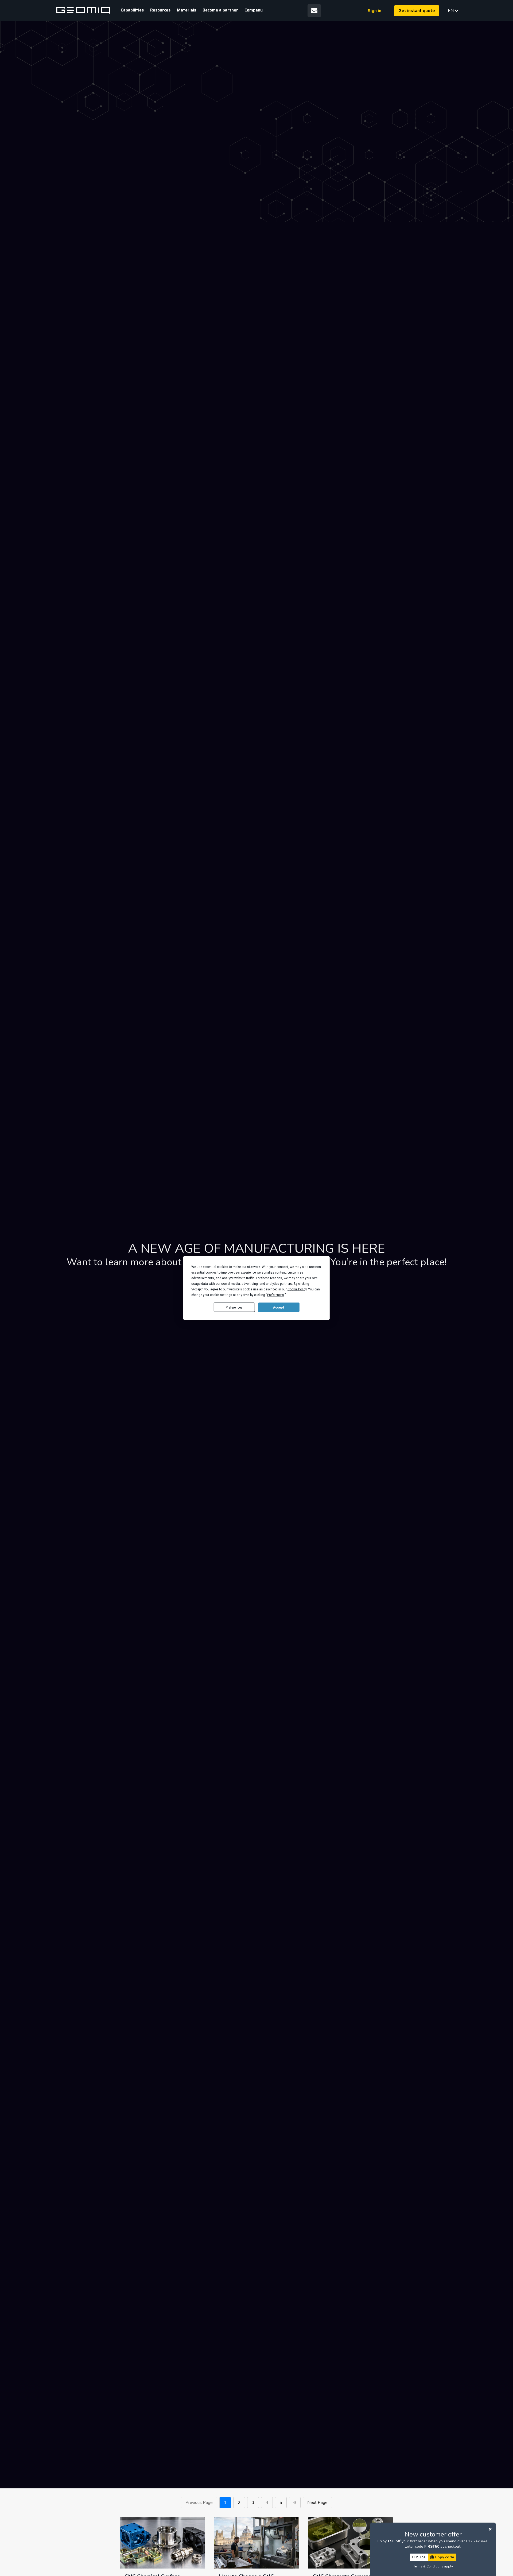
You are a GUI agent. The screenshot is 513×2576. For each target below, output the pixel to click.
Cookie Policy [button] (297, 1289)
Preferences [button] (276, 1295)
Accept (279, 1307)
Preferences (234, 1307)
